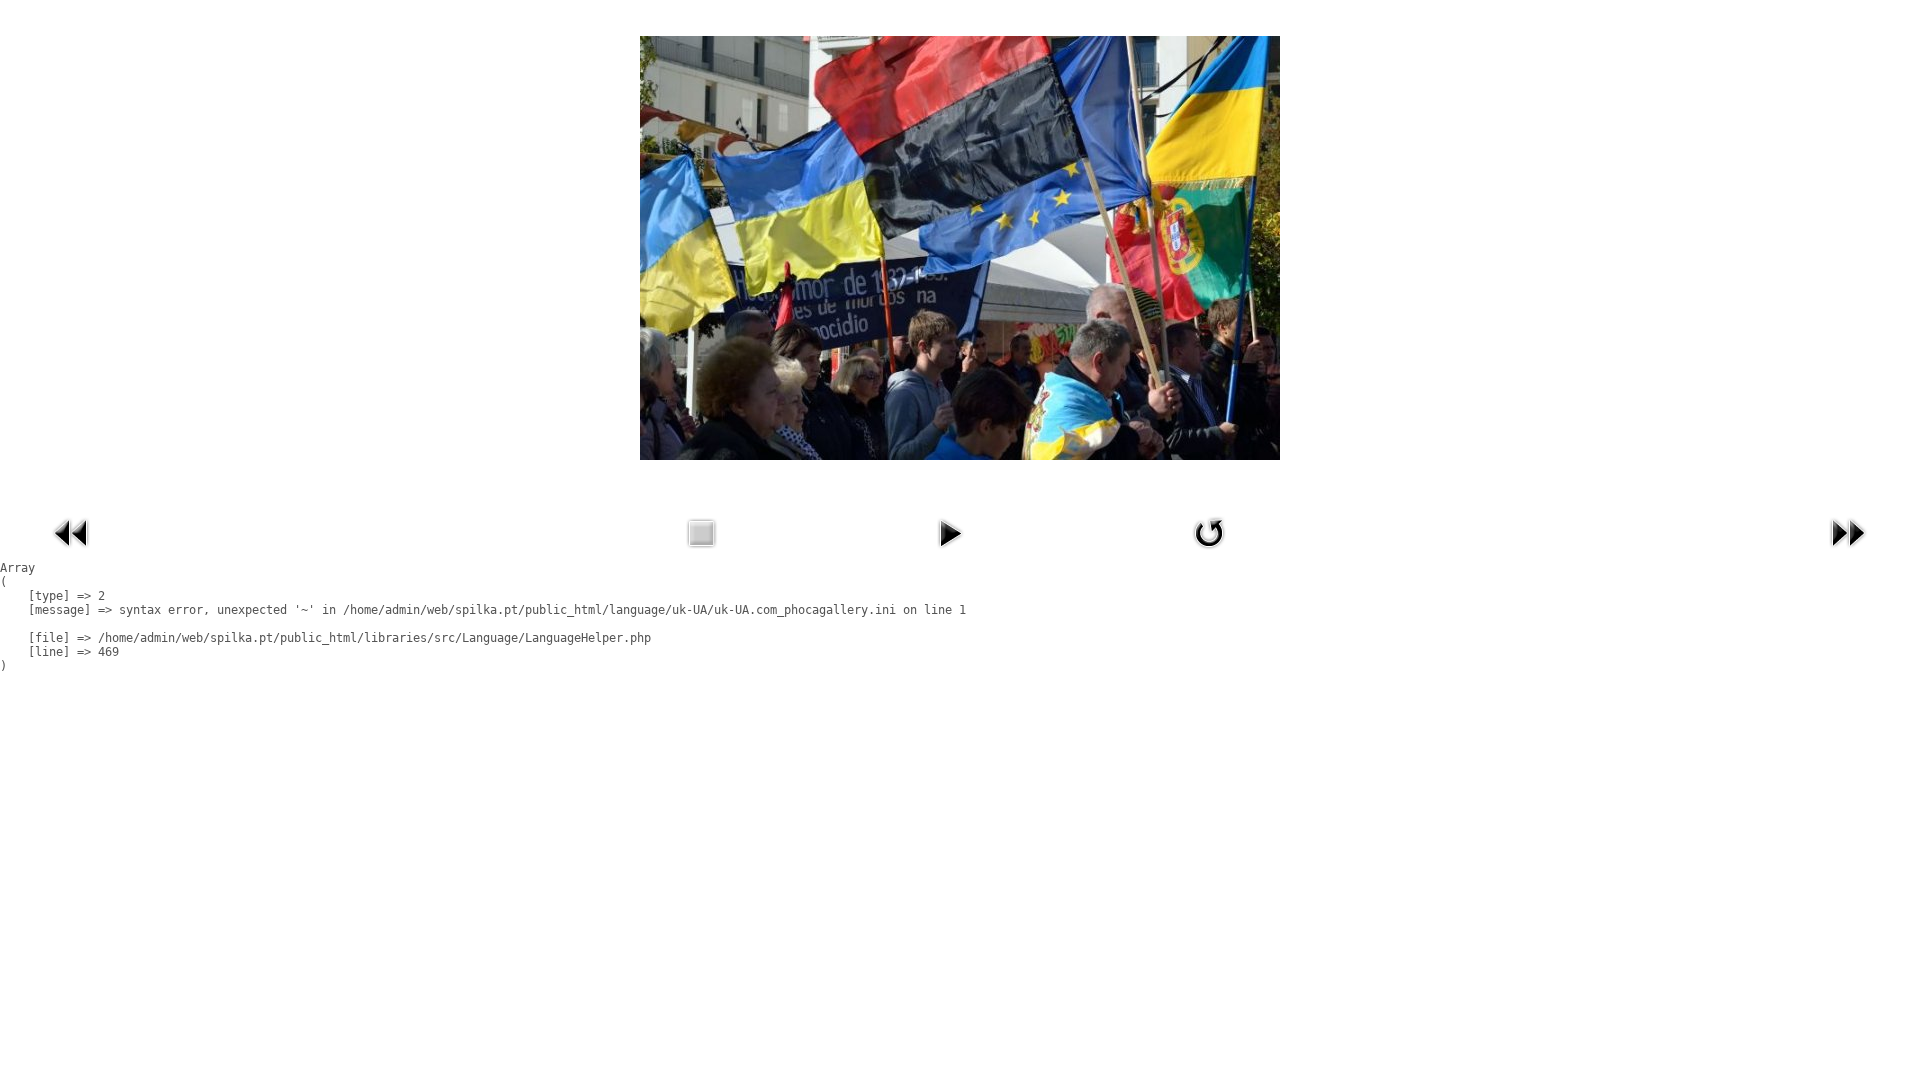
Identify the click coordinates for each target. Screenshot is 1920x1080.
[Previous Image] (72, 553)
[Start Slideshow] (950, 553)
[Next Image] (1848, 553)
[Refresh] (1209, 553)
